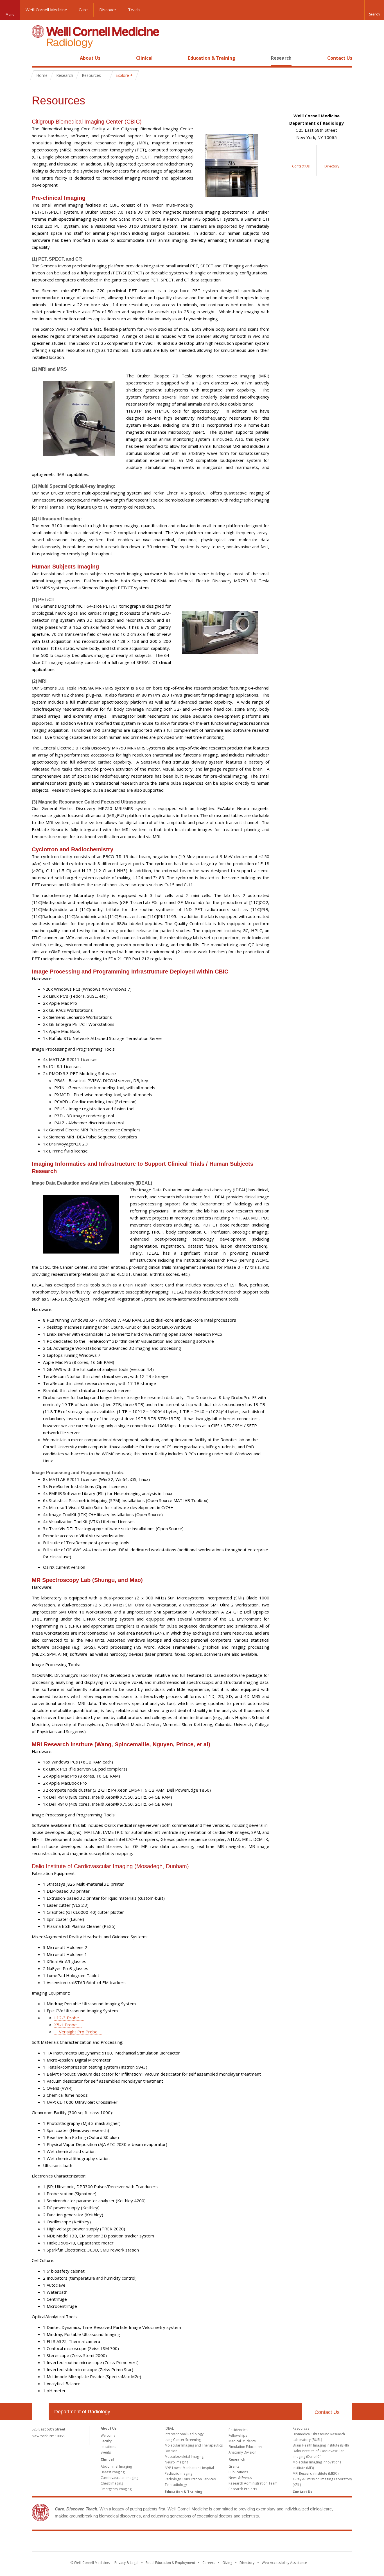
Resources (301, 2428)
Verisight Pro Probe (78, 2032)
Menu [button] (10, 14)
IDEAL (169, 2428)
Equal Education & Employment (170, 2563)
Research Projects (243, 2489)
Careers (209, 2563)
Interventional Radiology (184, 2434)
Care (83, 10)
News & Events (240, 2478)
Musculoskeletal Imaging (184, 2457)
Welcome (108, 2435)
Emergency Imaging (116, 2489)
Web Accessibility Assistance (284, 2563)
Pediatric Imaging (179, 2473)
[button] (374, 10)
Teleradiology (176, 2485)
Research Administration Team (253, 2483)
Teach (134, 10)
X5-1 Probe (65, 2025)
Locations (108, 2447)
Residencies (238, 2430)
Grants (234, 2466)
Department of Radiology (82, 2412)
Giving (227, 2563)
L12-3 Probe (67, 2018)
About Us (90, 58)
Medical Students (242, 2441)
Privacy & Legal (126, 2563)
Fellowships (238, 2435)
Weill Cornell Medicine (46, 10)
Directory (247, 2563)
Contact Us (340, 58)
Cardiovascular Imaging (119, 2478)
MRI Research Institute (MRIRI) (316, 2473)
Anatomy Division (242, 2452)
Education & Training (212, 58)
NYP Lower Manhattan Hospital (189, 2468)
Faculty (106, 2441)
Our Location (40, 2412)
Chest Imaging (112, 2483)
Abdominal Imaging (116, 2466)
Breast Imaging (113, 2472)
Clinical (144, 58)
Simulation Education (245, 2447)
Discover (108, 10)
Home (38, 58)
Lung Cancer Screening (183, 2440)
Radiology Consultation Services (190, 2479)
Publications (238, 2472)
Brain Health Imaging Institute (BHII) (321, 2445)
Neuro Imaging (177, 2462)
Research (281, 58)
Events (106, 2452)
